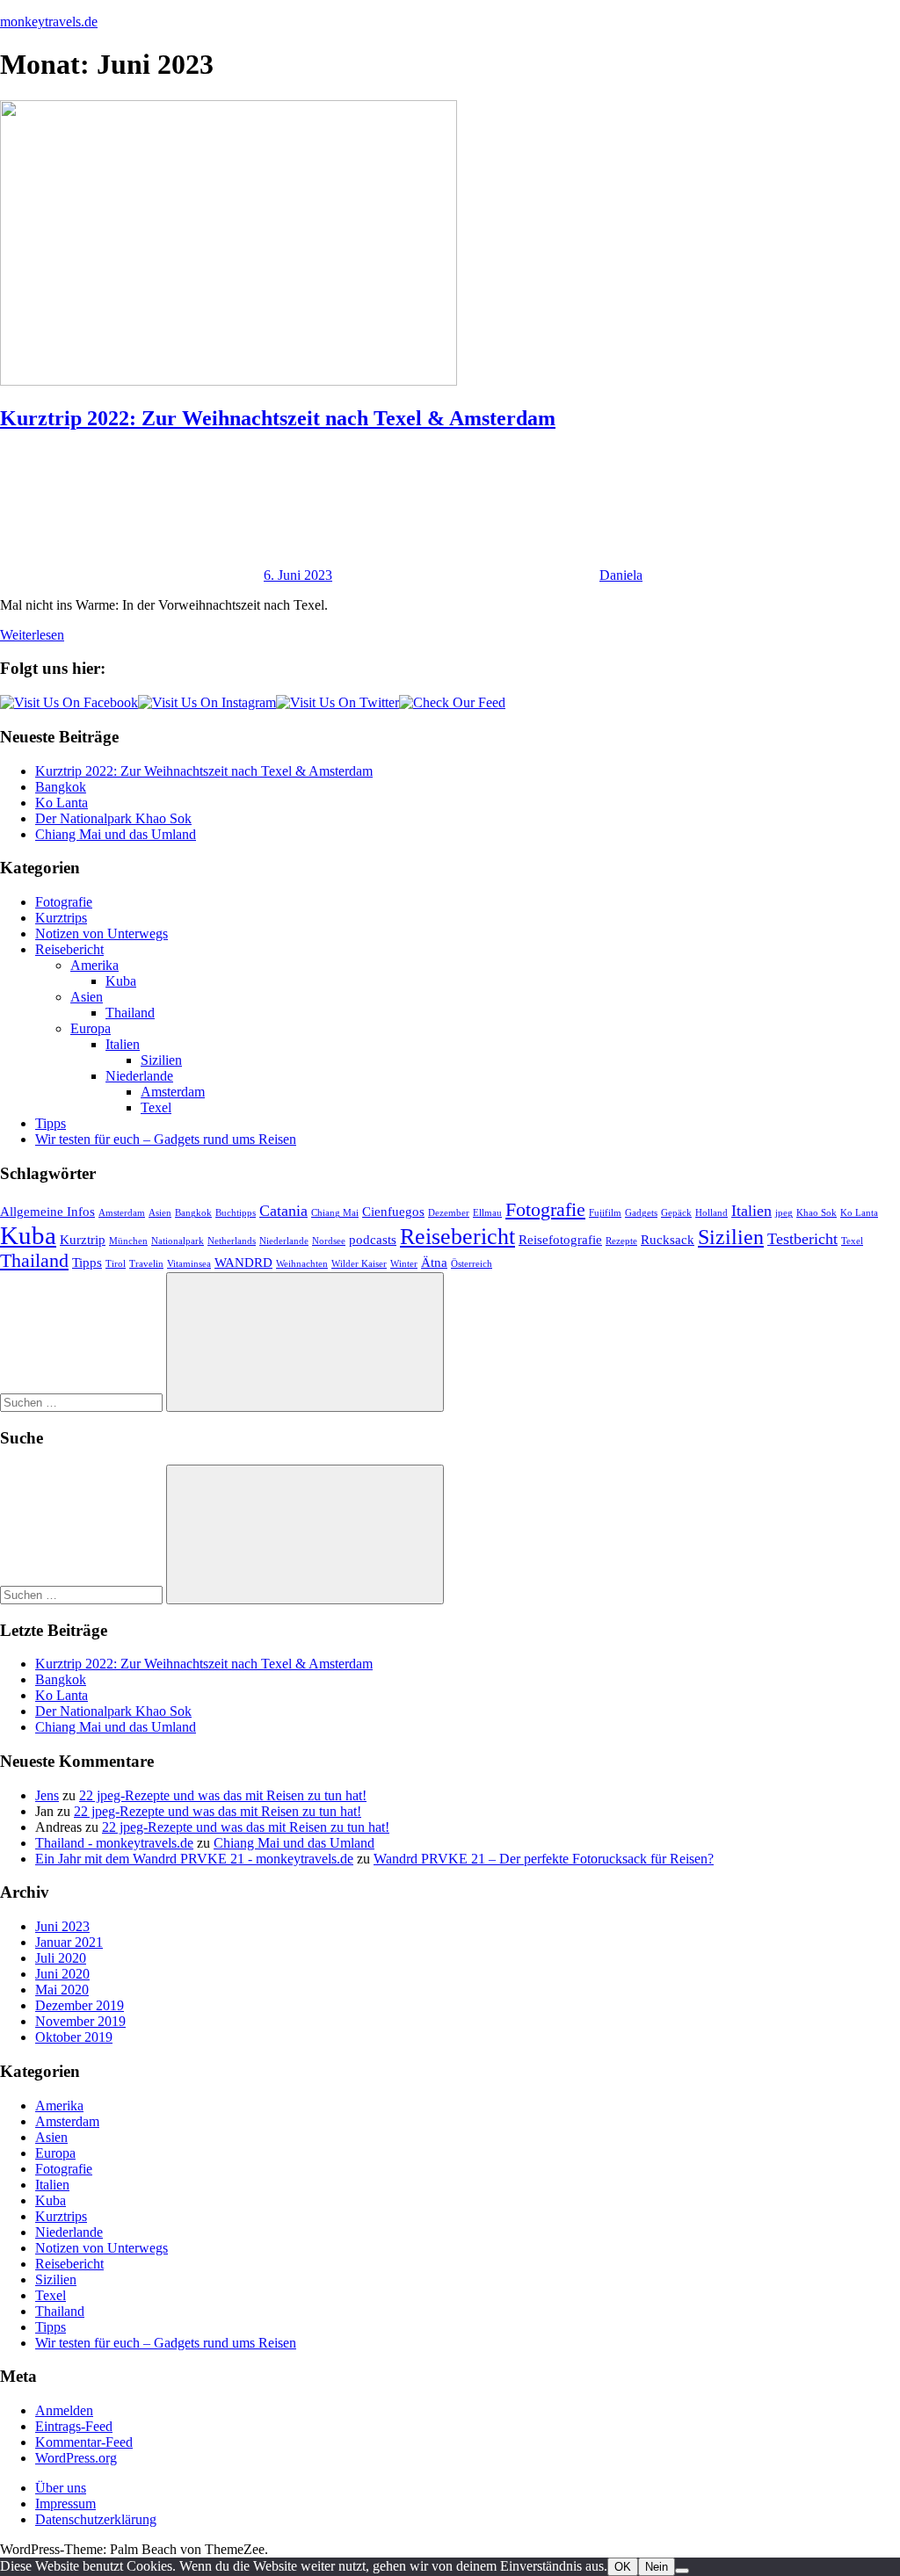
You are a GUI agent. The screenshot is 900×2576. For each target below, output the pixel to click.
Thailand (130, 1013)
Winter (404, 1264)
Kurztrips (61, 918)
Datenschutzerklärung (96, 2519)
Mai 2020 (62, 1990)
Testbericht (802, 1239)
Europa (91, 1028)
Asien (87, 997)
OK (623, 2567)
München (128, 1241)
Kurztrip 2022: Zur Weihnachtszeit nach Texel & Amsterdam (278, 418)
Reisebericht (69, 949)
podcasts (373, 1240)
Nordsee (329, 1241)
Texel (156, 1107)
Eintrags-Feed (74, 2426)
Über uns (61, 2488)
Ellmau (487, 1213)
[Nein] (682, 2571)
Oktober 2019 (74, 2037)
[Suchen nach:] (83, 1402)
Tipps (51, 1123)
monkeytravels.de (49, 22)
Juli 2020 (61, 1958)
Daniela (621, 575)
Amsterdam (173, 1092)
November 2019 (80, 2021)
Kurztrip (83, 1240)
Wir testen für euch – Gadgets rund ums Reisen (166, 1139)
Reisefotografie (560, 1240)
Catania (283, 1211)
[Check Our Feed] (452, 702)
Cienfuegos (393, 1212)
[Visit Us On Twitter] (337, 702)
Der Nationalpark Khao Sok (113, 818)
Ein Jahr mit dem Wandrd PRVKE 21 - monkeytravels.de (194, 1859)
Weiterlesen (32, 635)
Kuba (121, 981)
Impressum (65, 2504)
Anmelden (64, 2410)
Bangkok (61, 787)
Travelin (146, 1264)
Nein (657, 2567)
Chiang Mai (335, 1213)
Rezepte (621, 1241)
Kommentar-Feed (84, 2442)
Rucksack (668, 1240)
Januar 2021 (69, 1942)
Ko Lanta (62, 803)
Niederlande (139, 1076)
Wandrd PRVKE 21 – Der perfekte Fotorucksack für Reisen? (544, 1859)
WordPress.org (76, 2458)
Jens (47, 1795)
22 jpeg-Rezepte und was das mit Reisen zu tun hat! (223, 1795)
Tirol (116, 1264)
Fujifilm (605, 1213)
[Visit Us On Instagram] (207, 702)
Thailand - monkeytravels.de (114, 1843)
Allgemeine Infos (47, 1212)
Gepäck (676, 1213)
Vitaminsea (189, 1264)
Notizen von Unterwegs (102, 933)
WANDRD (243, 1263)
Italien (123, 1044)
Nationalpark (178, 1241)
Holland (711, 1213)
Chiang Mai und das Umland (116, 834)
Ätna (434, 1263)
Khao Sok (817, 1213)
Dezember (449, 1213)
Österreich (472, 1264)
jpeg (784, 1213)
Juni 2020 (62, 1974)
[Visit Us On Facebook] (69, 702)
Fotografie (64, 902)
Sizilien (161, 1060)
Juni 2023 (62, 1926)
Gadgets (641, 1213)
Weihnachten (302, 1264)
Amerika (94, 965)
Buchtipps (236, 1213)
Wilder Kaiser (359, 1264)
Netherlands (232, 1241)
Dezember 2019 (80, 2005)
